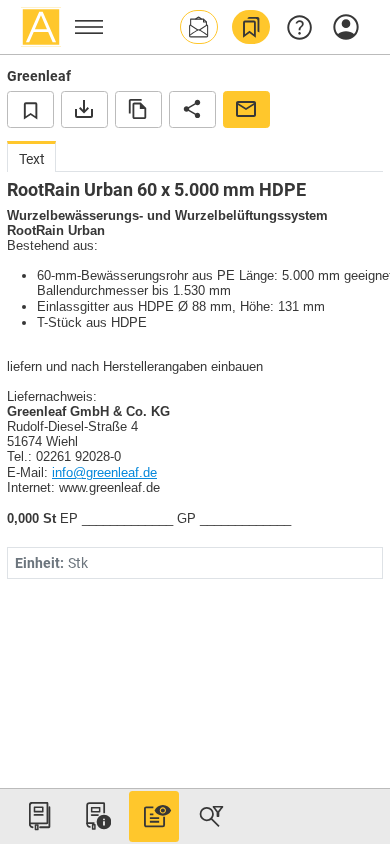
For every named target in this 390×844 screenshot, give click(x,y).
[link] (251, 27)
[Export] (84, 109)
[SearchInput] (211, 816)
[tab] (31, 156)
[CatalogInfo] (96, 816)
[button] (199, 27)
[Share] (192, 109)
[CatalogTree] (39, 816)
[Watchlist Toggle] (30, 109)
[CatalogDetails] (154, 816)
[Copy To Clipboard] (138, 109)
